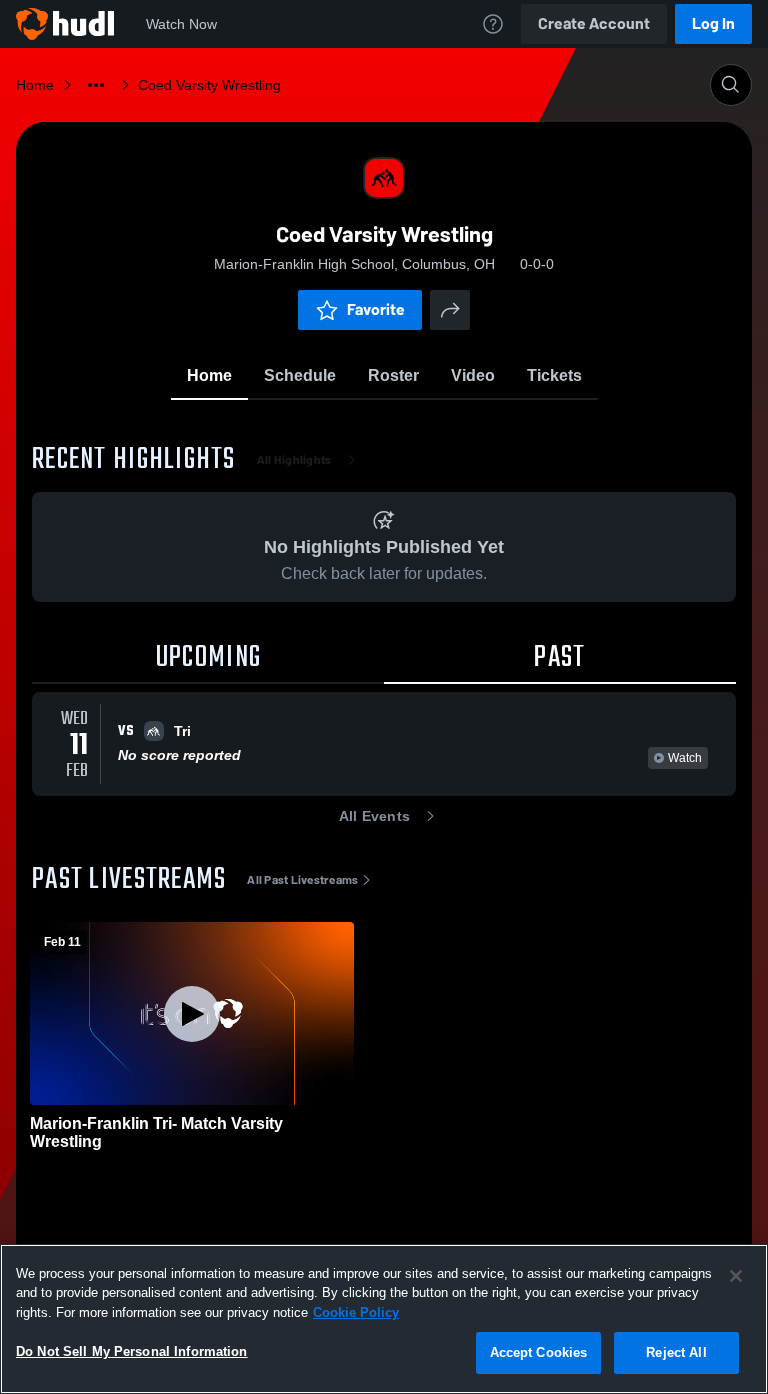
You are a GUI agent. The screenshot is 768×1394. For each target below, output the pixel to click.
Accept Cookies (539, 1352)
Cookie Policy (356, 1312)
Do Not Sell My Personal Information (132, 1351)
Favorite (376, 309)
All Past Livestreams (302, 880)
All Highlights (294, 460)
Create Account (594, 23)
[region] (384, 1319)
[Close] (736, 1276)
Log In (713, 23)
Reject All (676, 1352)
